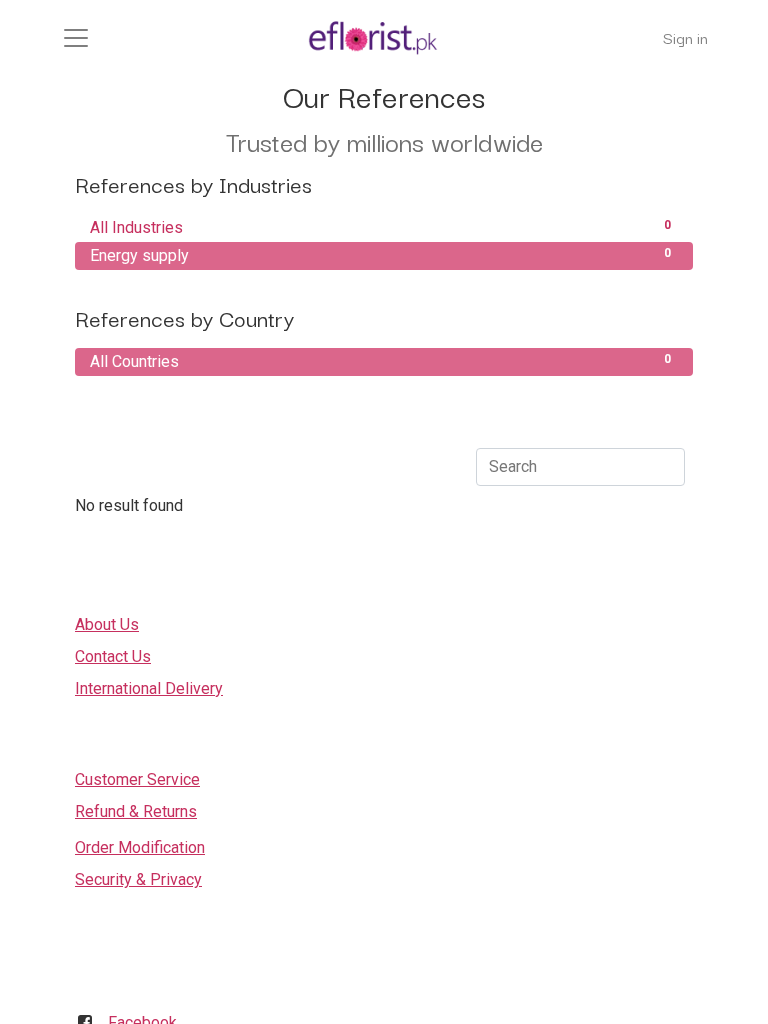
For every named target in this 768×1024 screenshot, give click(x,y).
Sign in (685, 37)
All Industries (380, 227)
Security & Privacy (138, 879)
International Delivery (149, 688)
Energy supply (380, 255)
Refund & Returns (136, 811)
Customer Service (137, 779)
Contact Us (113, 656)
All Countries (380, 361)
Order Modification (140, 847)
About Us (107, 624)
